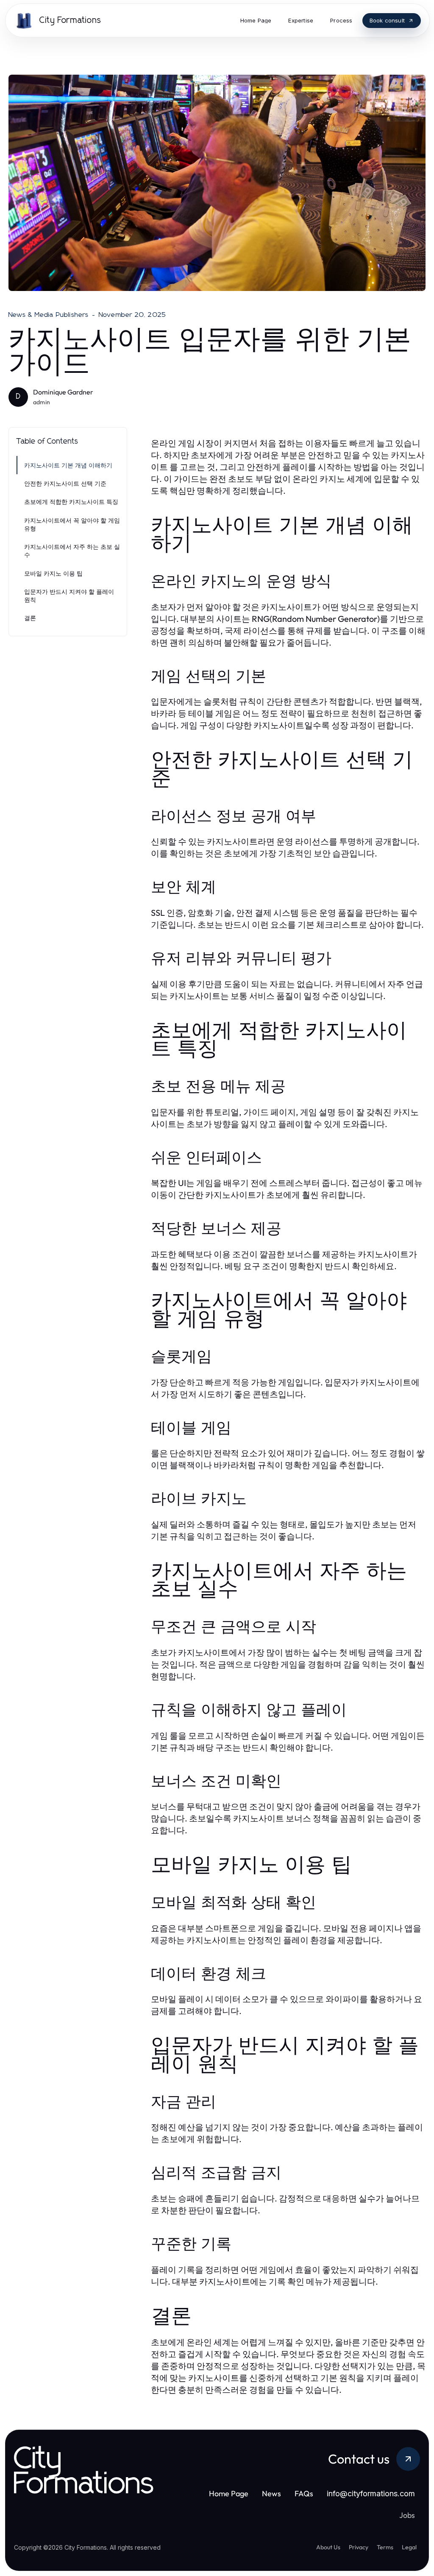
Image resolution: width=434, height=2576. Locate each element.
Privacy (359, 2547)
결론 (30, 618)
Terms (385, 2547)
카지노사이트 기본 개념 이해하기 (68, 465)
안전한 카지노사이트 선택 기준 (65, 483)
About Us (328, 2547)
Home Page (229, 2493)
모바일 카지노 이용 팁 (53, 573)
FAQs (304, 2493)
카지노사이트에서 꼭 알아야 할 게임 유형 (72, 524)
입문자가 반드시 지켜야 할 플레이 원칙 (69, 596)
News (271, 2493)
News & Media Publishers (49, 315)
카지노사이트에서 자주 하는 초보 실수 (72, 551)
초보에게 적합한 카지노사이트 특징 (71, 502)
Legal (409, 2547)
